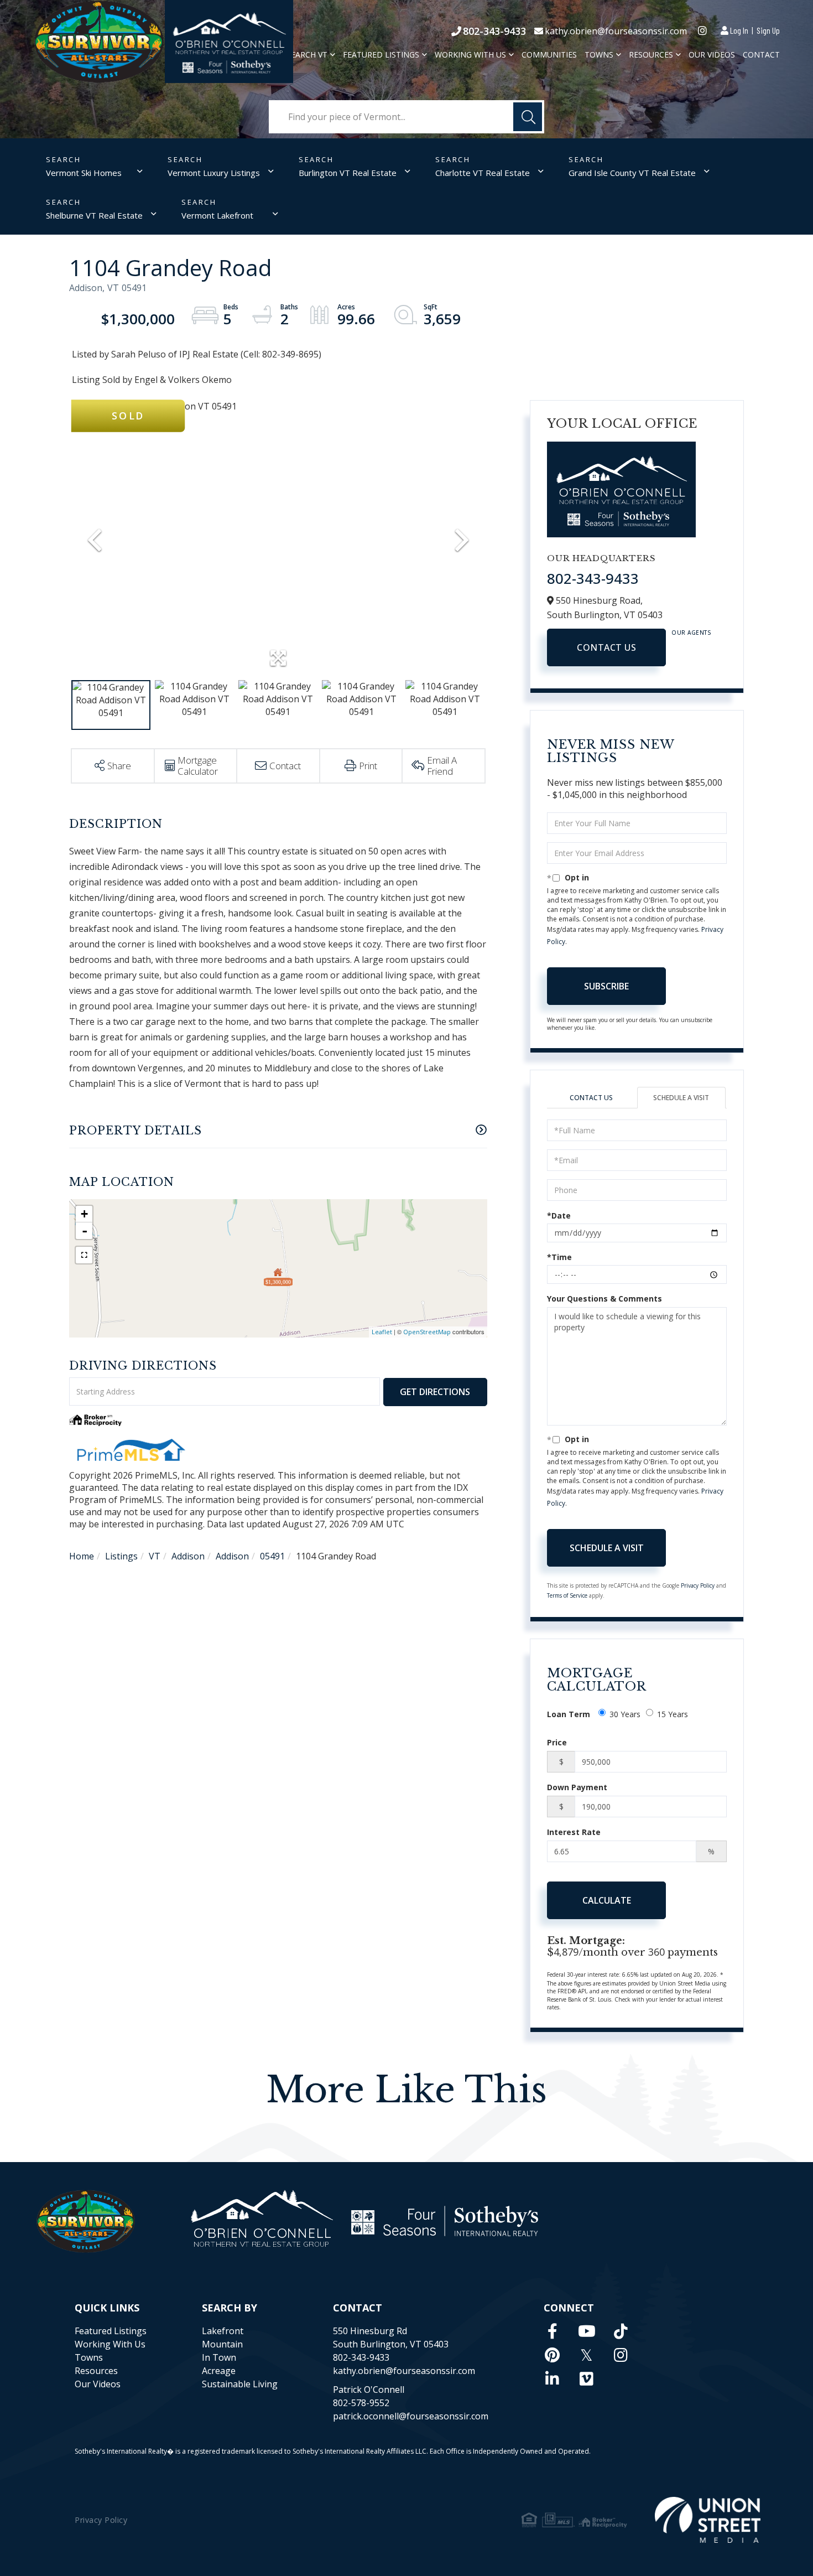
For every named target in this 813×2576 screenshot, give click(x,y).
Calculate (607, 1900)
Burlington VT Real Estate (348, 173)
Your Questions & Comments (604, 1299)
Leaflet (382, 1332)
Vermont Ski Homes (84, 173)
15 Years (673, 1714)
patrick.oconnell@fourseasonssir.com (411, 2416)
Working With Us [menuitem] (470, 55)
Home (82, 1556)
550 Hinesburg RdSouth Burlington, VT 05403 (391, 2337)
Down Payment (577, 1787)
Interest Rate (574, 1832)
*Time (559, 1257)
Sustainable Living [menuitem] (240, 2384)
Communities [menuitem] (549, 55)
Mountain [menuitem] (222, 2344)
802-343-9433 (494, 31)
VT (155, 1556)
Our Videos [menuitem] (712, 55)
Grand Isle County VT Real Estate (632, 173)
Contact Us (606, 647)
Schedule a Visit (681, 1098)
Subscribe (606, 986)
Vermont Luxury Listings (214, 173)
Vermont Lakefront (217, 215)
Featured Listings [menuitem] (381, 55)
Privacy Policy (698, 1585)
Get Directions (435, 1392)
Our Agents (691, 633)
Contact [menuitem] (761, 55)
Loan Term (569, 1714)
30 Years (625, 1714)
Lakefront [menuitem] (223, 2331)
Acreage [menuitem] (219, 2371)
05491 (272, 1556)
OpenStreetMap (427, 1332)
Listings (121, 1556)
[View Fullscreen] (84, 1255)
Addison (188, 1556)
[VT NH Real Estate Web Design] (708, 2520)
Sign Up (768, 30)
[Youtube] (587, 2331)
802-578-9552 (361, 2403)
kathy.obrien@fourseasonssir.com (616, 31)
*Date (559, 1216)
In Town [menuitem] (219, 2357)
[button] (528, 117)
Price (557, 1742)
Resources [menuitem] (651, 55)
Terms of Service (567, 1595)
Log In (739, 30)
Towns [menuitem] (599, 55)
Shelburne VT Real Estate (94, 215)
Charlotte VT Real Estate (483, 173)
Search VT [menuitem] (307, 55)
